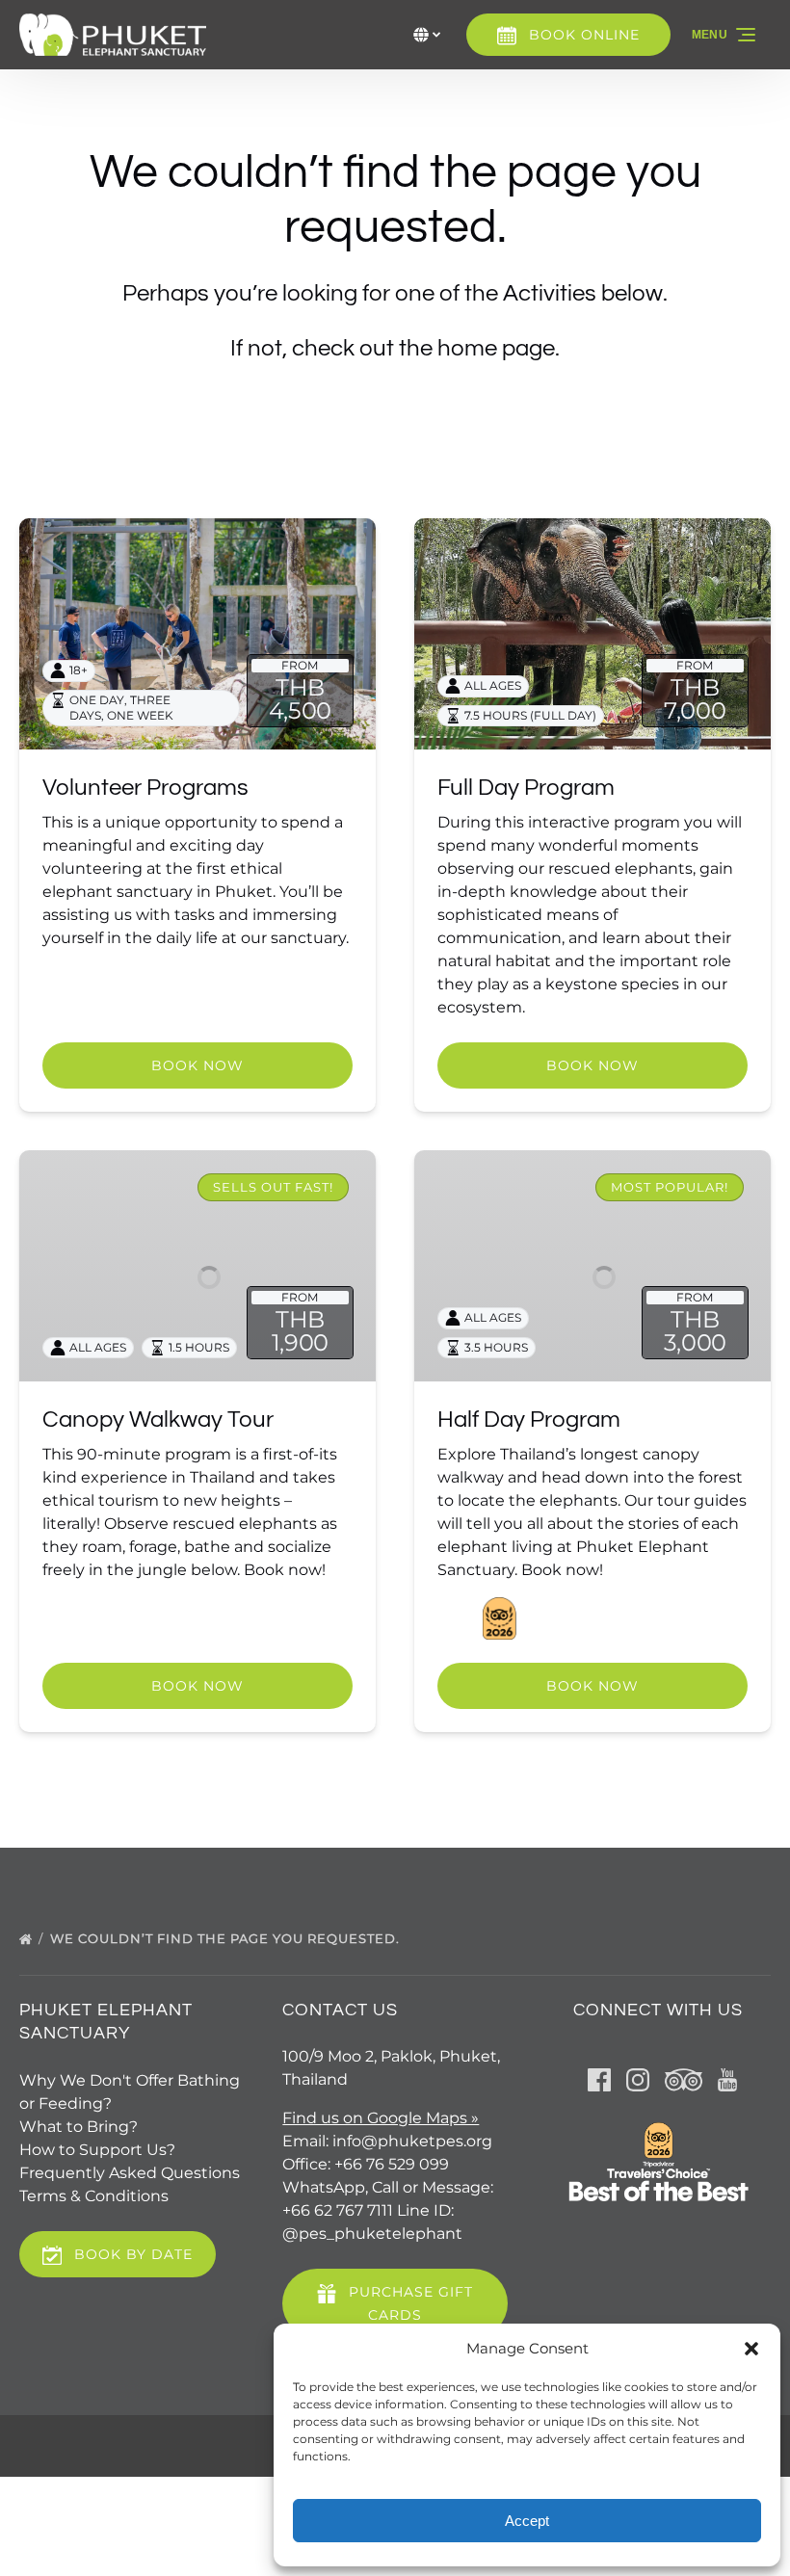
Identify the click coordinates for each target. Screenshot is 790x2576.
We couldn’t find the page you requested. (227, 1938)
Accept (527, 2521)
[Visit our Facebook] (599, 2080)
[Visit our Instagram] (638, 2080)
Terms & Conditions (94, 2196)
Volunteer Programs (145, 788)
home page (496, 348)
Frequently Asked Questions (130, 2173)
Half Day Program (529, 1419)
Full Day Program (526, 788)
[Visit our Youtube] (727, 2080)
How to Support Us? (97, 2150)
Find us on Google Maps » (381, 2118)
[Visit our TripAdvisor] (684, 2080)
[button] (751, 2349)
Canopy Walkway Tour (158, 1419)
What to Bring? (79, 2127)
